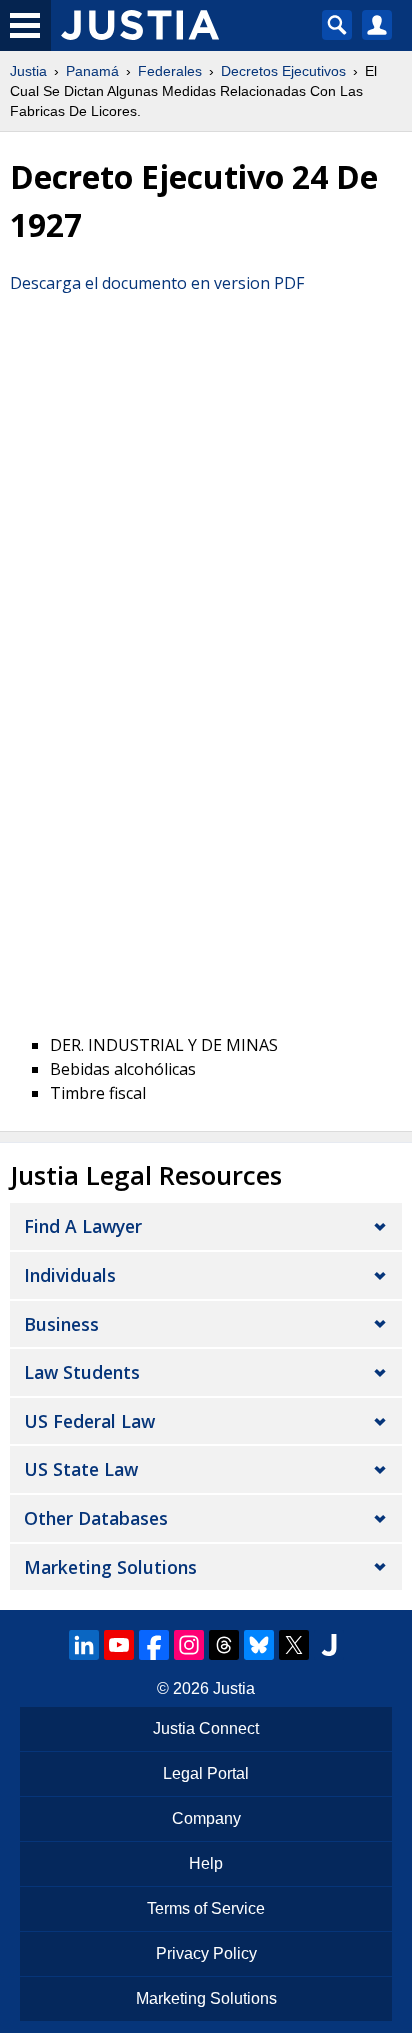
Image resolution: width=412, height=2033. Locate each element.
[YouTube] (119, 1645)
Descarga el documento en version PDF (157, 283)
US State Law (81, 1469)
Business (61, 1324)
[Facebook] (154, 1645)
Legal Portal (206, 1773)
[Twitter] (294, 1645)
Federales (170, 71)
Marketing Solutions (110, 1567)
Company (206, 1818)
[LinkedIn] (84, 1645)
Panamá (92, 71)
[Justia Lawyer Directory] (329, 1645)
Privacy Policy (206, 1953)
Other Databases (96, 1518)
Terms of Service (206, 1908)
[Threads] (224, 1645)
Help (206, 1863)
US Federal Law (89, 1421)
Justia (28, 71)
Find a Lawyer (83, 1226)
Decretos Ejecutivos (283, 71)
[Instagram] (189, 1645)
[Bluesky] (259, 1645)
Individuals (70, 1275)
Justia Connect (206, 1728)
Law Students (82, 1372)
